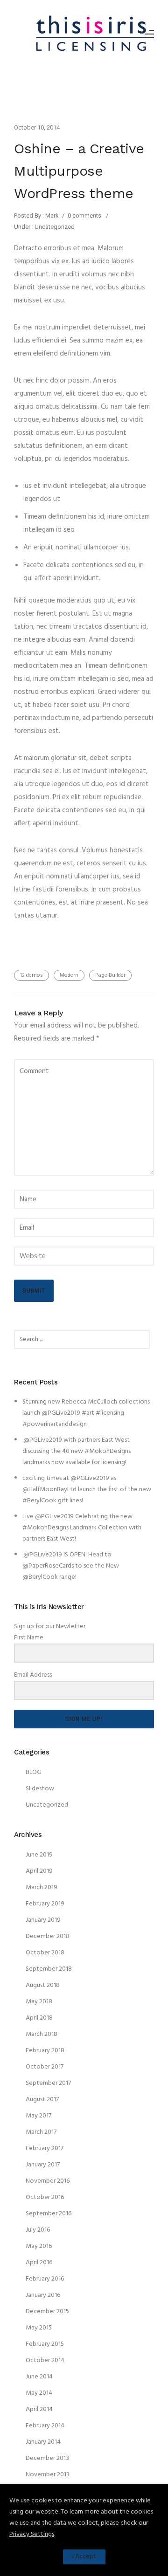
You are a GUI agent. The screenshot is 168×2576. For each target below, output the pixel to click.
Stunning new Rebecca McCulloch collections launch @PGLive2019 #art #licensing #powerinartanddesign (86, 1413)
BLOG (34, 1772)
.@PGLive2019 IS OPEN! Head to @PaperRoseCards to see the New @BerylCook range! (71, 1566)
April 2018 (39, 2018)
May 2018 (39, 2002)
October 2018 (45, 1953)
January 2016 (43, 2295)
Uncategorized (54, 227)
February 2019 (45, 1904)
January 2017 (43, 2165)
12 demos (31, 975)
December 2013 (47, 2458)
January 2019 (43, 1920)
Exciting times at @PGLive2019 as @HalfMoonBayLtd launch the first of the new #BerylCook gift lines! (87, 1490)
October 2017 (45, 2067)
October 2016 (45, 2197)
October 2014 (45, 2360)
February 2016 (45, 2279)
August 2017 (42, 2100)
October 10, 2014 (37, 127)
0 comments (84, 216)
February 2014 (45, 2426)
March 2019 (42, 1887)
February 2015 (45, 2344)
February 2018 (45, 2051)
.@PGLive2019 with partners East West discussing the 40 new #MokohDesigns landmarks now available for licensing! (77, 1451)
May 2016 (39, 2246)
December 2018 (48, 1936)
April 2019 (39, 1871)
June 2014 (39, 2377)
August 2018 (43, 1985)
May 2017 (38, 2116)
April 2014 (39, 2409)
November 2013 (48, 2475)
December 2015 (47, 2312)
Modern (69, 975)
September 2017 (48, 2083)
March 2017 (41, 2132)
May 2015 (39, 2328)
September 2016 (49, 2214)
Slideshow (40, 1789)
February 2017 (45, 2148)
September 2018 (49, 1969)
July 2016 (38, 2230)
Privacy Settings (32, 2534)
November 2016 (48, 2181)
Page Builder (110, 975)
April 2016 (39, 2263)
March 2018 (42, 2034)
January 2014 (43, 2442)
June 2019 (39, 1855)
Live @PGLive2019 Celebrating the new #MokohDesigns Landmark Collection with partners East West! (82, 1528)
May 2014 (39, 2393)
